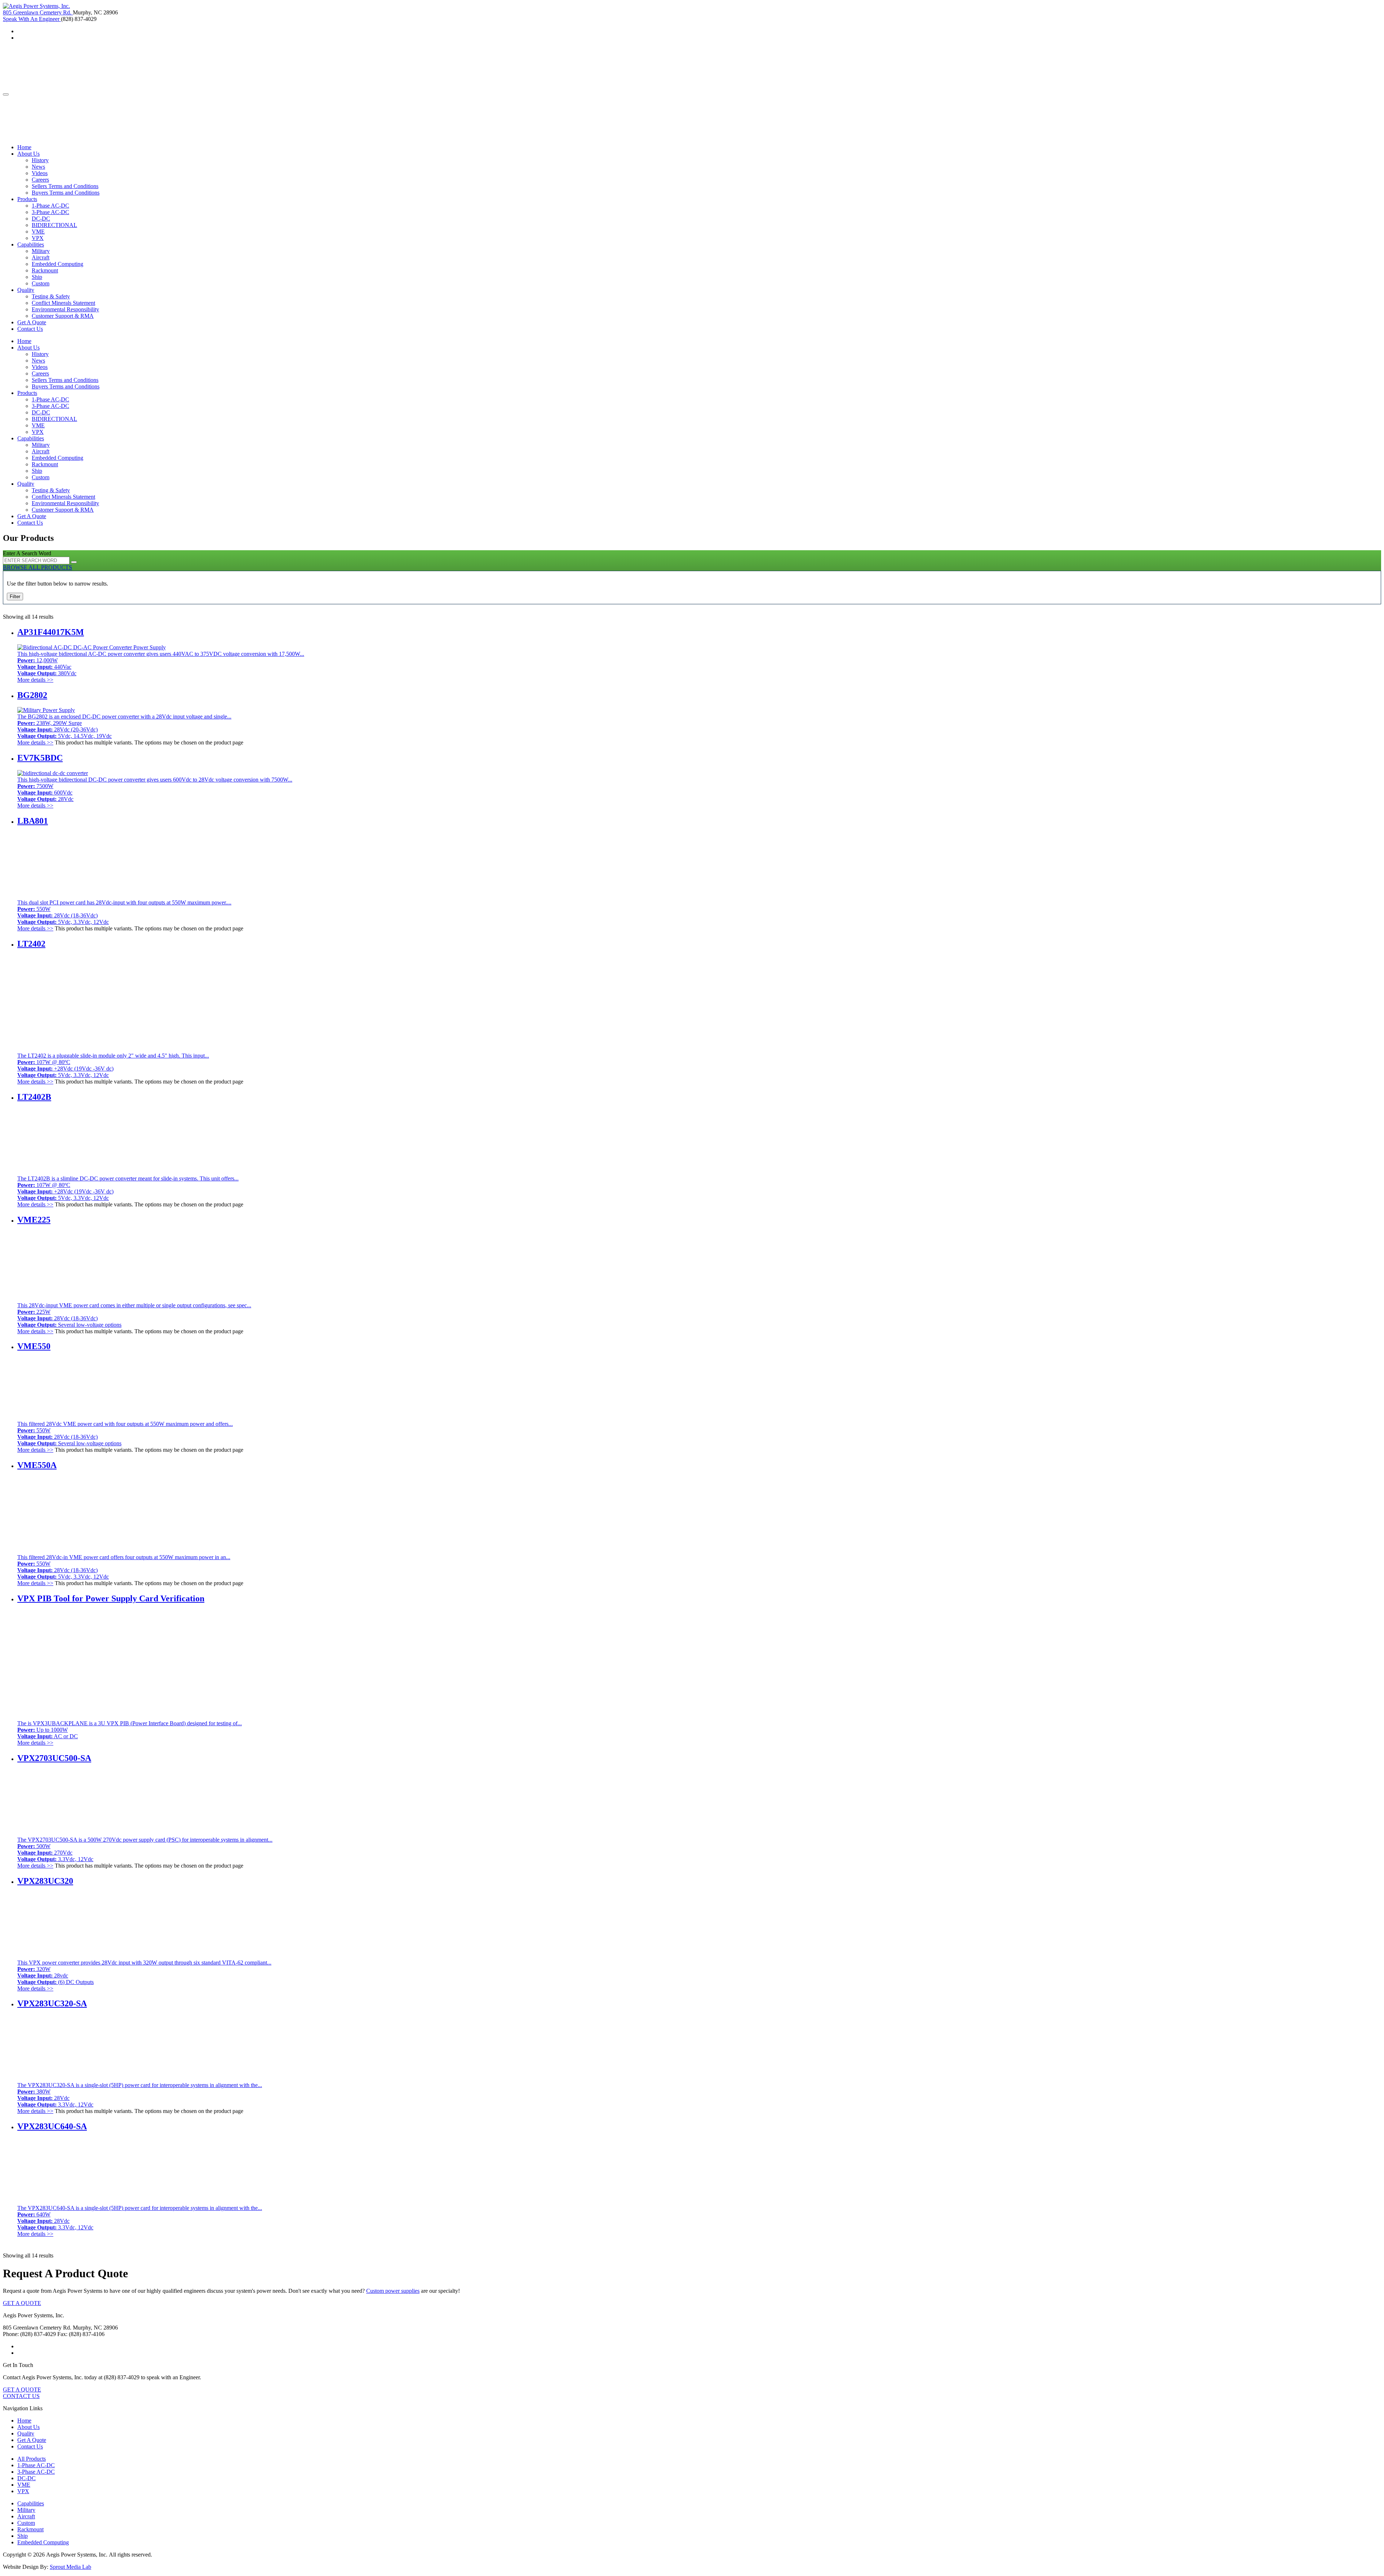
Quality (26, 290)
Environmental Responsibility (65, 309)
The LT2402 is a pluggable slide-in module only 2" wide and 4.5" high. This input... (113, 1065)
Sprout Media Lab (70, 2567)
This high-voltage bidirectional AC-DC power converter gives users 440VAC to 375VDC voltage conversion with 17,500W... (161, 664)
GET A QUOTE (22, 2303)
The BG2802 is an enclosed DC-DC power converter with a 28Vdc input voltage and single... (124, 726)
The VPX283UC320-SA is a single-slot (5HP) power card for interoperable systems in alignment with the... (140, 2095)
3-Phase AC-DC (50, 212)
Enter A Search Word (27, 553)
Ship (37, 277)
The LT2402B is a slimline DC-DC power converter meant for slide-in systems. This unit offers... (128, 1188)
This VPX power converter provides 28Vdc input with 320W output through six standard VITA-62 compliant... (144, 1972)
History (40, 160)
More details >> (35, 680)
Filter (15, 597)
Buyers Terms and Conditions (66, 193)
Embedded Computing (57, 264)
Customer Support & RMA (63, 316)
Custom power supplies (393, 2291)
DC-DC (41, 219)
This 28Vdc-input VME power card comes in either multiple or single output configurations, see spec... (134, 1315)
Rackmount (45, 270)
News (38, 167)
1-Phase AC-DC (50, 206)
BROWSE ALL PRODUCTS (37, 567)
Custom (41, 283)
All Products (32, 2459)
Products (27, 199)
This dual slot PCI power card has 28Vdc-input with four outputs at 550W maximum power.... (124, 912)
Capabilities (31, 244)
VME (38, 232)
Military (41, 251)
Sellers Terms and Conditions (65, 186)
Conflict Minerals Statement (63, 303)
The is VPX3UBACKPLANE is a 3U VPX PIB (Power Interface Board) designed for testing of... (130, 1730)
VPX (38, 238)
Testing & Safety (51, 296)
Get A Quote (32, 322)
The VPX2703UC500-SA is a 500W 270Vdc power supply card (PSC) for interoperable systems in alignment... (145, 1849)
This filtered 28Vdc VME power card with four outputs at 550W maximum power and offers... (125, 1434)
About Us (28, 154)
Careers (40, 180)
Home (24, 147)
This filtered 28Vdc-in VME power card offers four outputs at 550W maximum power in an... (124, 1567)
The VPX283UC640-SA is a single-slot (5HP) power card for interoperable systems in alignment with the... (140, 2218)
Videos (40, 173)
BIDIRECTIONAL (54, 225)
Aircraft (41, 257)
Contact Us (30, 329)
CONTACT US (21, 2396)
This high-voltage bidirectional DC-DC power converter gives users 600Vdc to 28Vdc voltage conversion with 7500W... (155, 789)
